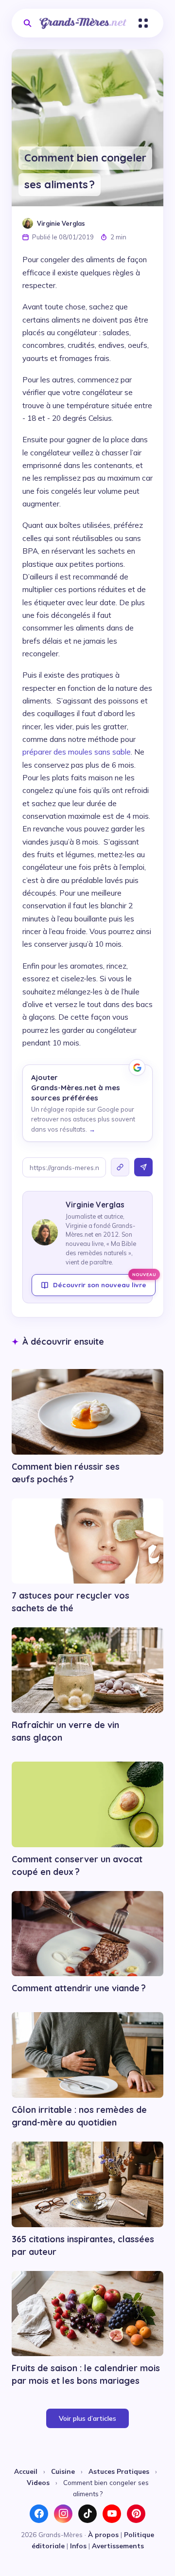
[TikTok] (87, 2514)
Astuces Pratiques (119, 2471)
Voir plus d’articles (87, 2418)
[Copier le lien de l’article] (120, 1167)
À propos (103, 2534)
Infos (78, 2546)
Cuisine (63, 2471)
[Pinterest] (136, 2514)
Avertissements (118, 2546)
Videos (38, 2482)
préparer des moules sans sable (77, 752)
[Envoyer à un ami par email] (143, 1167)
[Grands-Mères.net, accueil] (83, 23)
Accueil (26, 2471)
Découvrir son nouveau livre (104, 1281)
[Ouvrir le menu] (143, 23)
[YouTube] (112, 2514)
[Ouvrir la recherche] (27, 23)
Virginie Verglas (61, 223)
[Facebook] (39, 2514)
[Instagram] (63, 2514)
